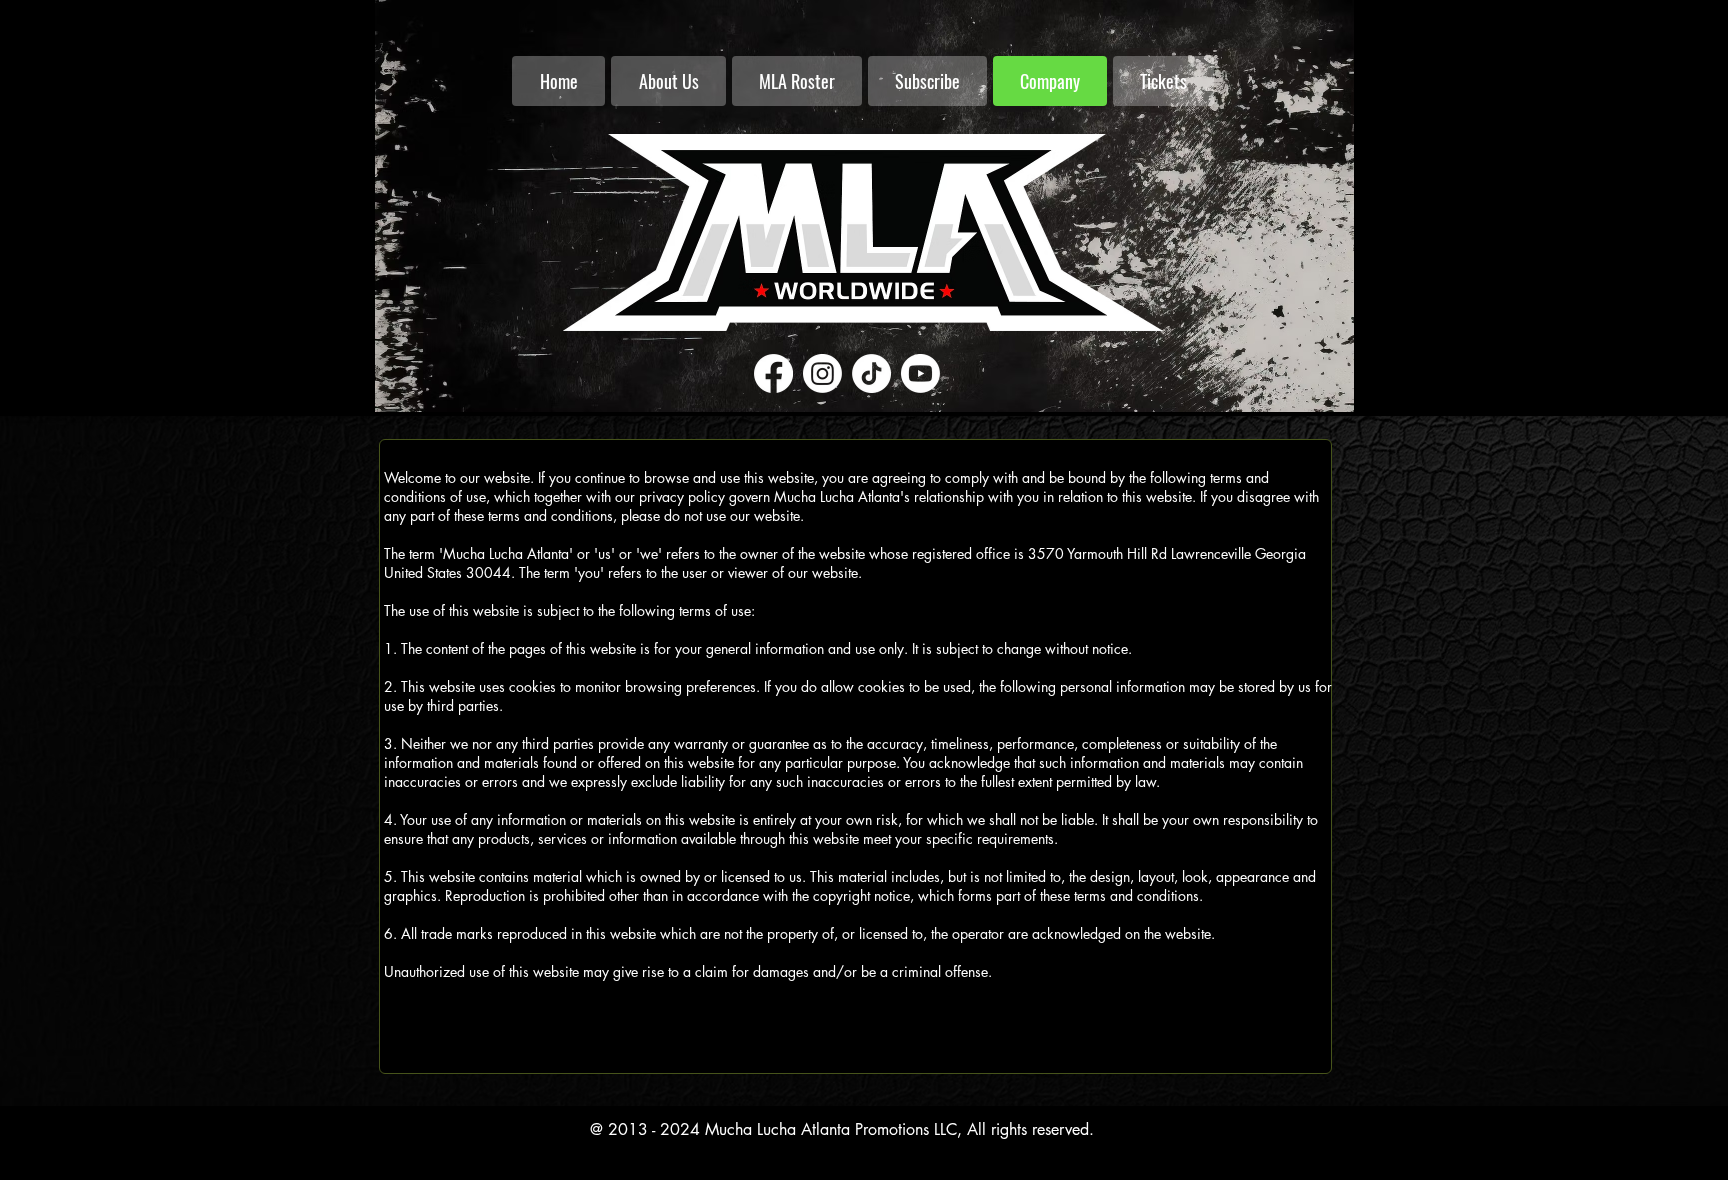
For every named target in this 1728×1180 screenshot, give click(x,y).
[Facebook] (773, 373)
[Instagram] (822, 373)
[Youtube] (920, 373)
